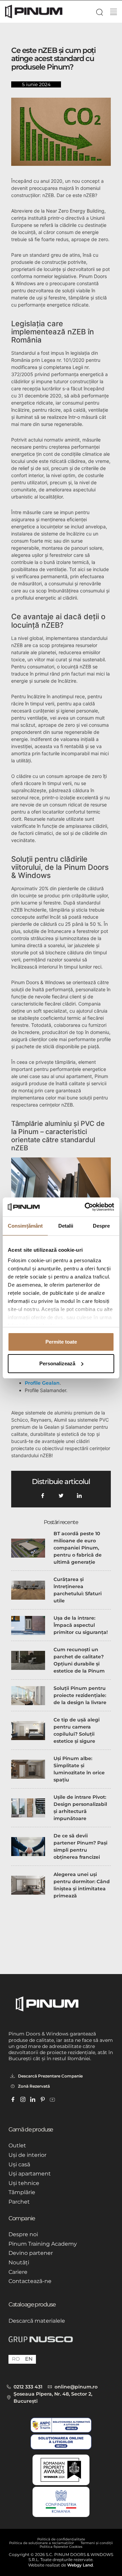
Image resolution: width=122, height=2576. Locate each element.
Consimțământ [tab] (25, 1226)
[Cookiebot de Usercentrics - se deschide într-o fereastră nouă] (86, 1207)
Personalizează (57, 1363)
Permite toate (61, 1342)
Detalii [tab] (66, 1226)
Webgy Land (80, 2565)
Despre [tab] (101, 1226)
